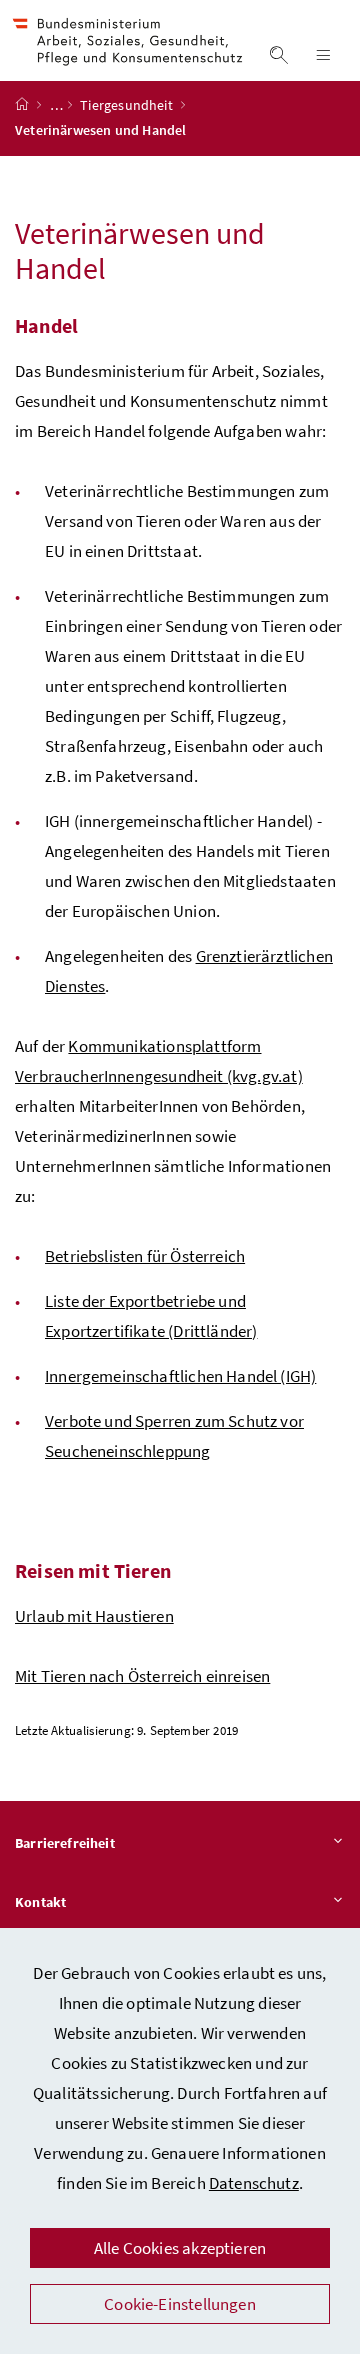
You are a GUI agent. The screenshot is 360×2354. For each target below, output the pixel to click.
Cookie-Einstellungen (180, 2304)
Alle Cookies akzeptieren (180, 2248)
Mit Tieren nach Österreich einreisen (142, 1676)
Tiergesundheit (128, 105)
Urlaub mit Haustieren (94, 1616)
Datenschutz (254, 2183)
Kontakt (40, 1902)
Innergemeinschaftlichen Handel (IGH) (180, 1376)
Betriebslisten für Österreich (145, 1256)
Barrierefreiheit (65, 1843)
